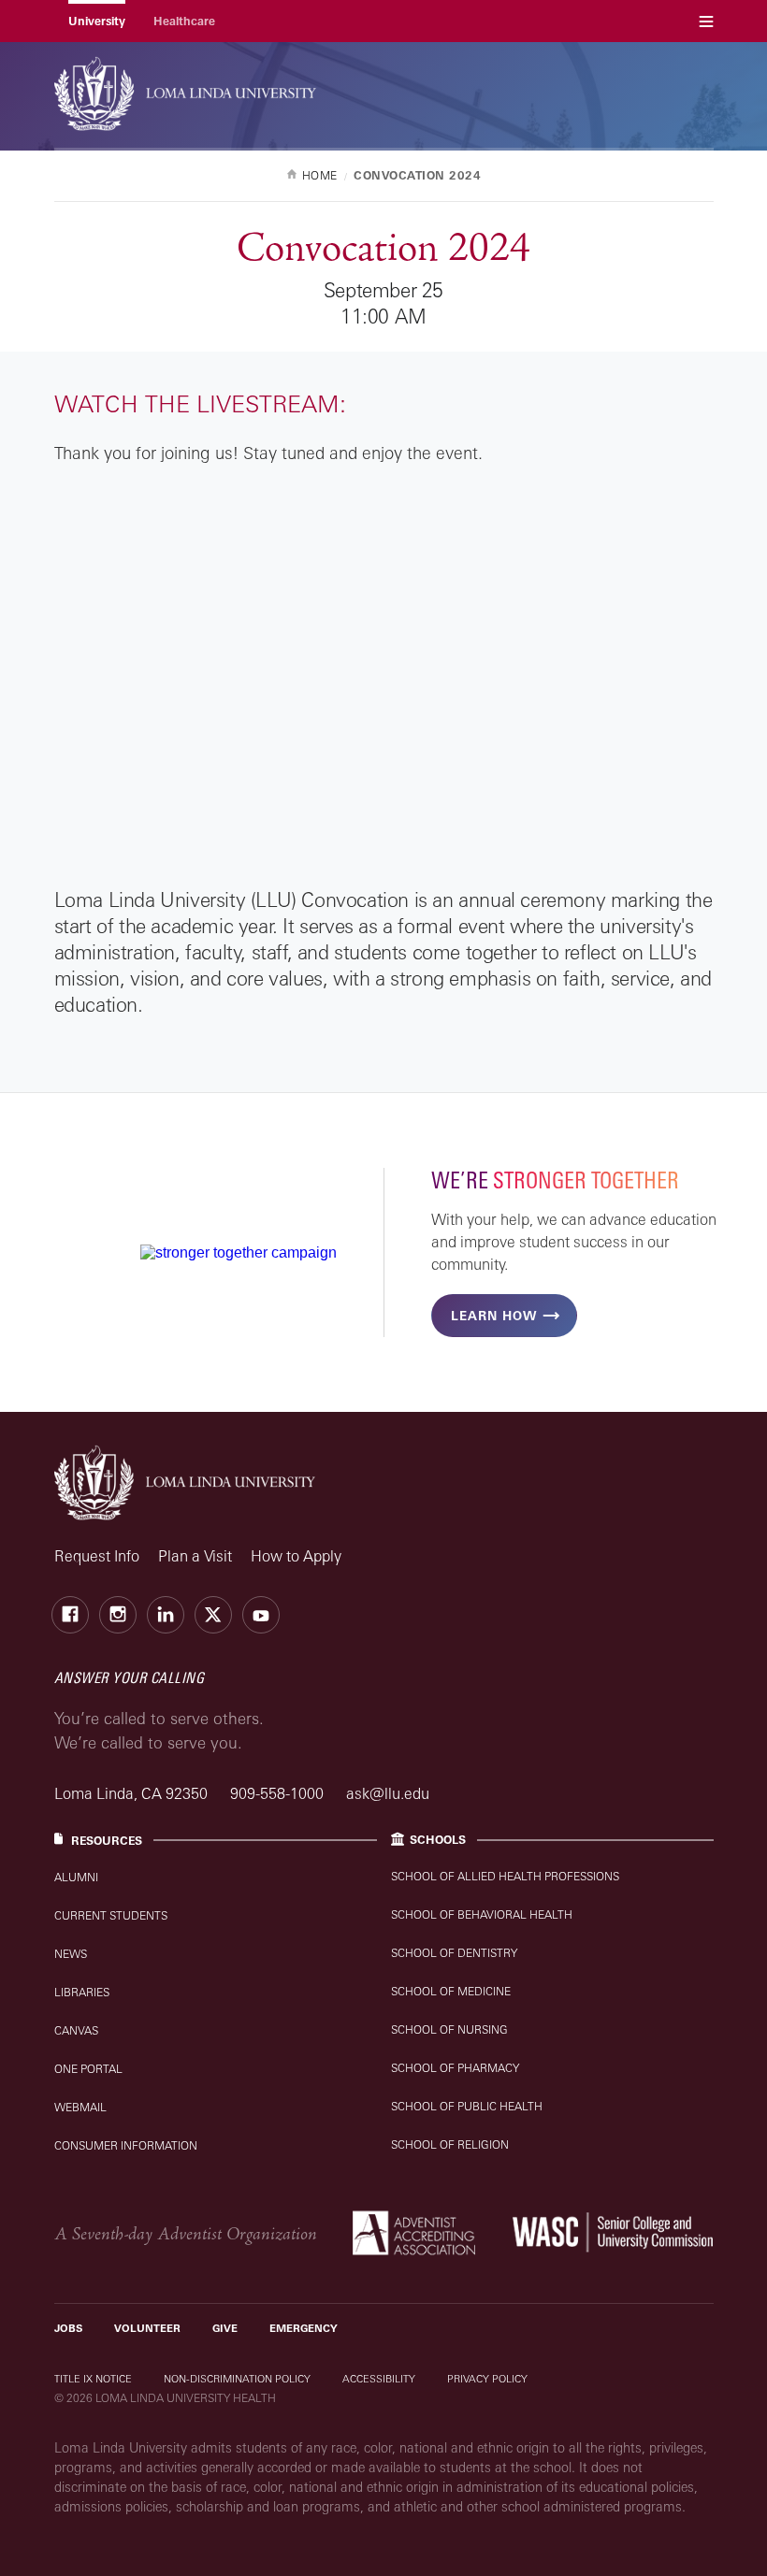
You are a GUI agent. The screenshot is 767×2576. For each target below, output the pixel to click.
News (71, 1954)
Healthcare (184, 21)
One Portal (88, 2069)
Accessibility (379, 2379)
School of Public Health (467, 2106)
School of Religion (450, 2144)
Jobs (68, 2328)
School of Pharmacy (455, 2068)
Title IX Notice (93, 2379)
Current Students (111, 1915)
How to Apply (296, 1556)
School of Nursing (449, 2029)
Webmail (80, 2107)
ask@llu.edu (388, 1793)
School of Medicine (451, 1991)
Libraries (82, 1992)
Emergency (304, 2328)
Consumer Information (126, 2145)
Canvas (76, 2030)
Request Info (97, 1556)
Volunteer (147, 2328)
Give (225, 2328)
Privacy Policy (487, 2379)
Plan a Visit (195, 1556)
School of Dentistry (454, 1953)
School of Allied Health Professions (505, 1876)
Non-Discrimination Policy (237, 2379)
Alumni (76, 1877)
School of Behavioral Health (482, 1914)
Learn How (494, 1316)
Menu (706, 21)
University (97, 21)
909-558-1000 (279, 1793)
